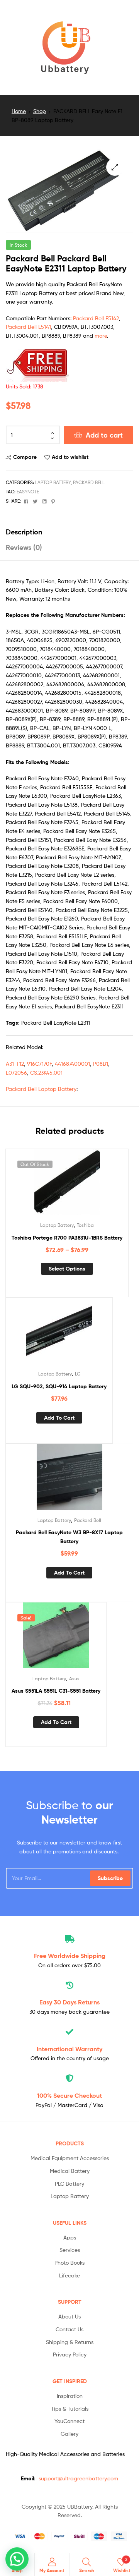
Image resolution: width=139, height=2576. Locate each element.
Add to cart (104, 435)
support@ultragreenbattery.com (78, 2478)
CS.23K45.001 (46, 1072)
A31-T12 (15, 1064)
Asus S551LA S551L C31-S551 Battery (56, 1691)
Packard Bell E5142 (96, 318)
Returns (69, 2002)
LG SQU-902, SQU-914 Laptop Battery (59, 1386)
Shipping (70, 1956)
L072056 (16, 1072)
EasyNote (28, 492)
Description (24, 532)
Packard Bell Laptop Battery (41, 1089)
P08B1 (101, 1064)
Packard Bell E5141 (28, 327)
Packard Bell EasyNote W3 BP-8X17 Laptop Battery (69, 1537)
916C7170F (39, 1064)
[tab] (69, 532)
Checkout (69, 2095)
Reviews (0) (24, 547)
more (101, 336)
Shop (40, 111)
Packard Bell (89, 482)
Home (19, 111)
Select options (67, 1269)
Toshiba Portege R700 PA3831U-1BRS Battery (67, 1238)
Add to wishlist (70, 457)
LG (78, 1374)
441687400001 (72, 1064)
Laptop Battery (53, 482)
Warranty (69, 2049)
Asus (74, 1679)
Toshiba (85, 1225)
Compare (25, 457)
